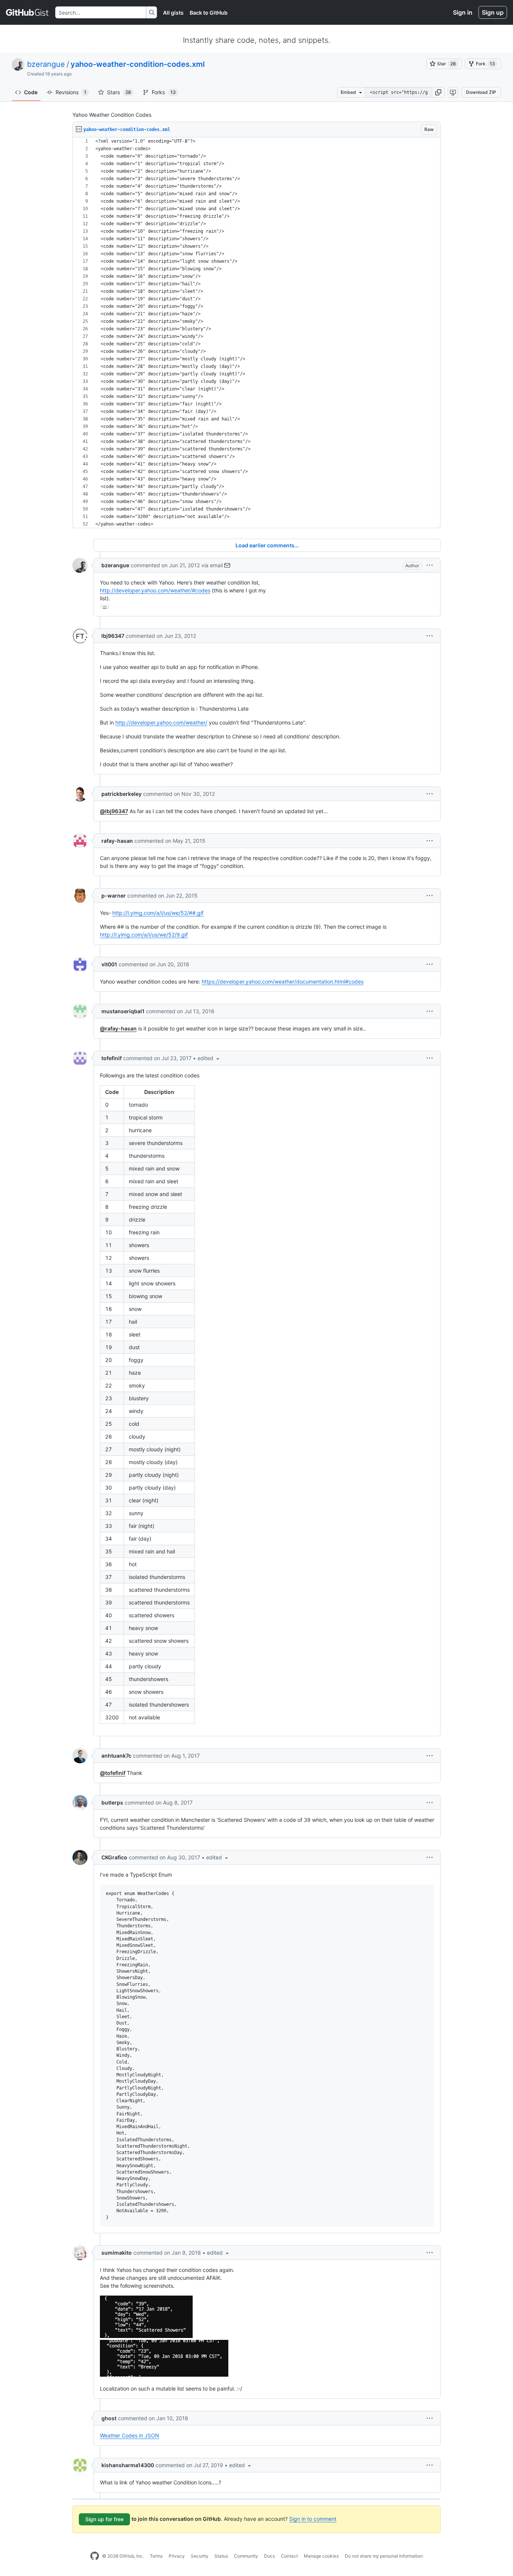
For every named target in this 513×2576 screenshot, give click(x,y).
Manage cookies (321, 2556)
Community (246, 2556)
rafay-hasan (117, 841)
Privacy (177, 2556)
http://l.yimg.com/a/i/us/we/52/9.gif (144, 935)
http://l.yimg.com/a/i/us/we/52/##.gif (158, 913)
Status (221, 2556)
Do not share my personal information (384, 2556)
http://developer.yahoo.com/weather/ (161, 722)
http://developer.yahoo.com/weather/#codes (155, 590)
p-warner (114, 896)
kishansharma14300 (128, 2465)
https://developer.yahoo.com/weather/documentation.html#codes (283, 981)
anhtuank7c (116, 1756)
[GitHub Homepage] (95, 2556)
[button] (438, 92)
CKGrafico (114, 1857)
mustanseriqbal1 (123, 1011)
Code (31, 92)
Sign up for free (104, 2519)
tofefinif (112, 1058)
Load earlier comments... (267, 545)
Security (200, 2556)
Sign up (493, 12)
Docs (269, 2556)
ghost (109, 2418)
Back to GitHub (209, 13)
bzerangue (46, 64)
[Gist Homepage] (28, 12)
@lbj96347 (114, 811)
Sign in (463, 12)
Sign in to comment (313, 2519)
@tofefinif (113, 1773)
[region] (256, 333)
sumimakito (117, 2253)
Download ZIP (481, 92)
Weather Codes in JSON (130, 2435)
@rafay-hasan (118, 1028)
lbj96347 (113, 636)
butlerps (112, 1802)
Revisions (71, 92)
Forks (164, 92)
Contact (289, 2556)
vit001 (109, 964)
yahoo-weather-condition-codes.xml (138, 64)
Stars (119, 92)
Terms (156, 2556)
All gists (173, 13)
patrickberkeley (121, 794)
